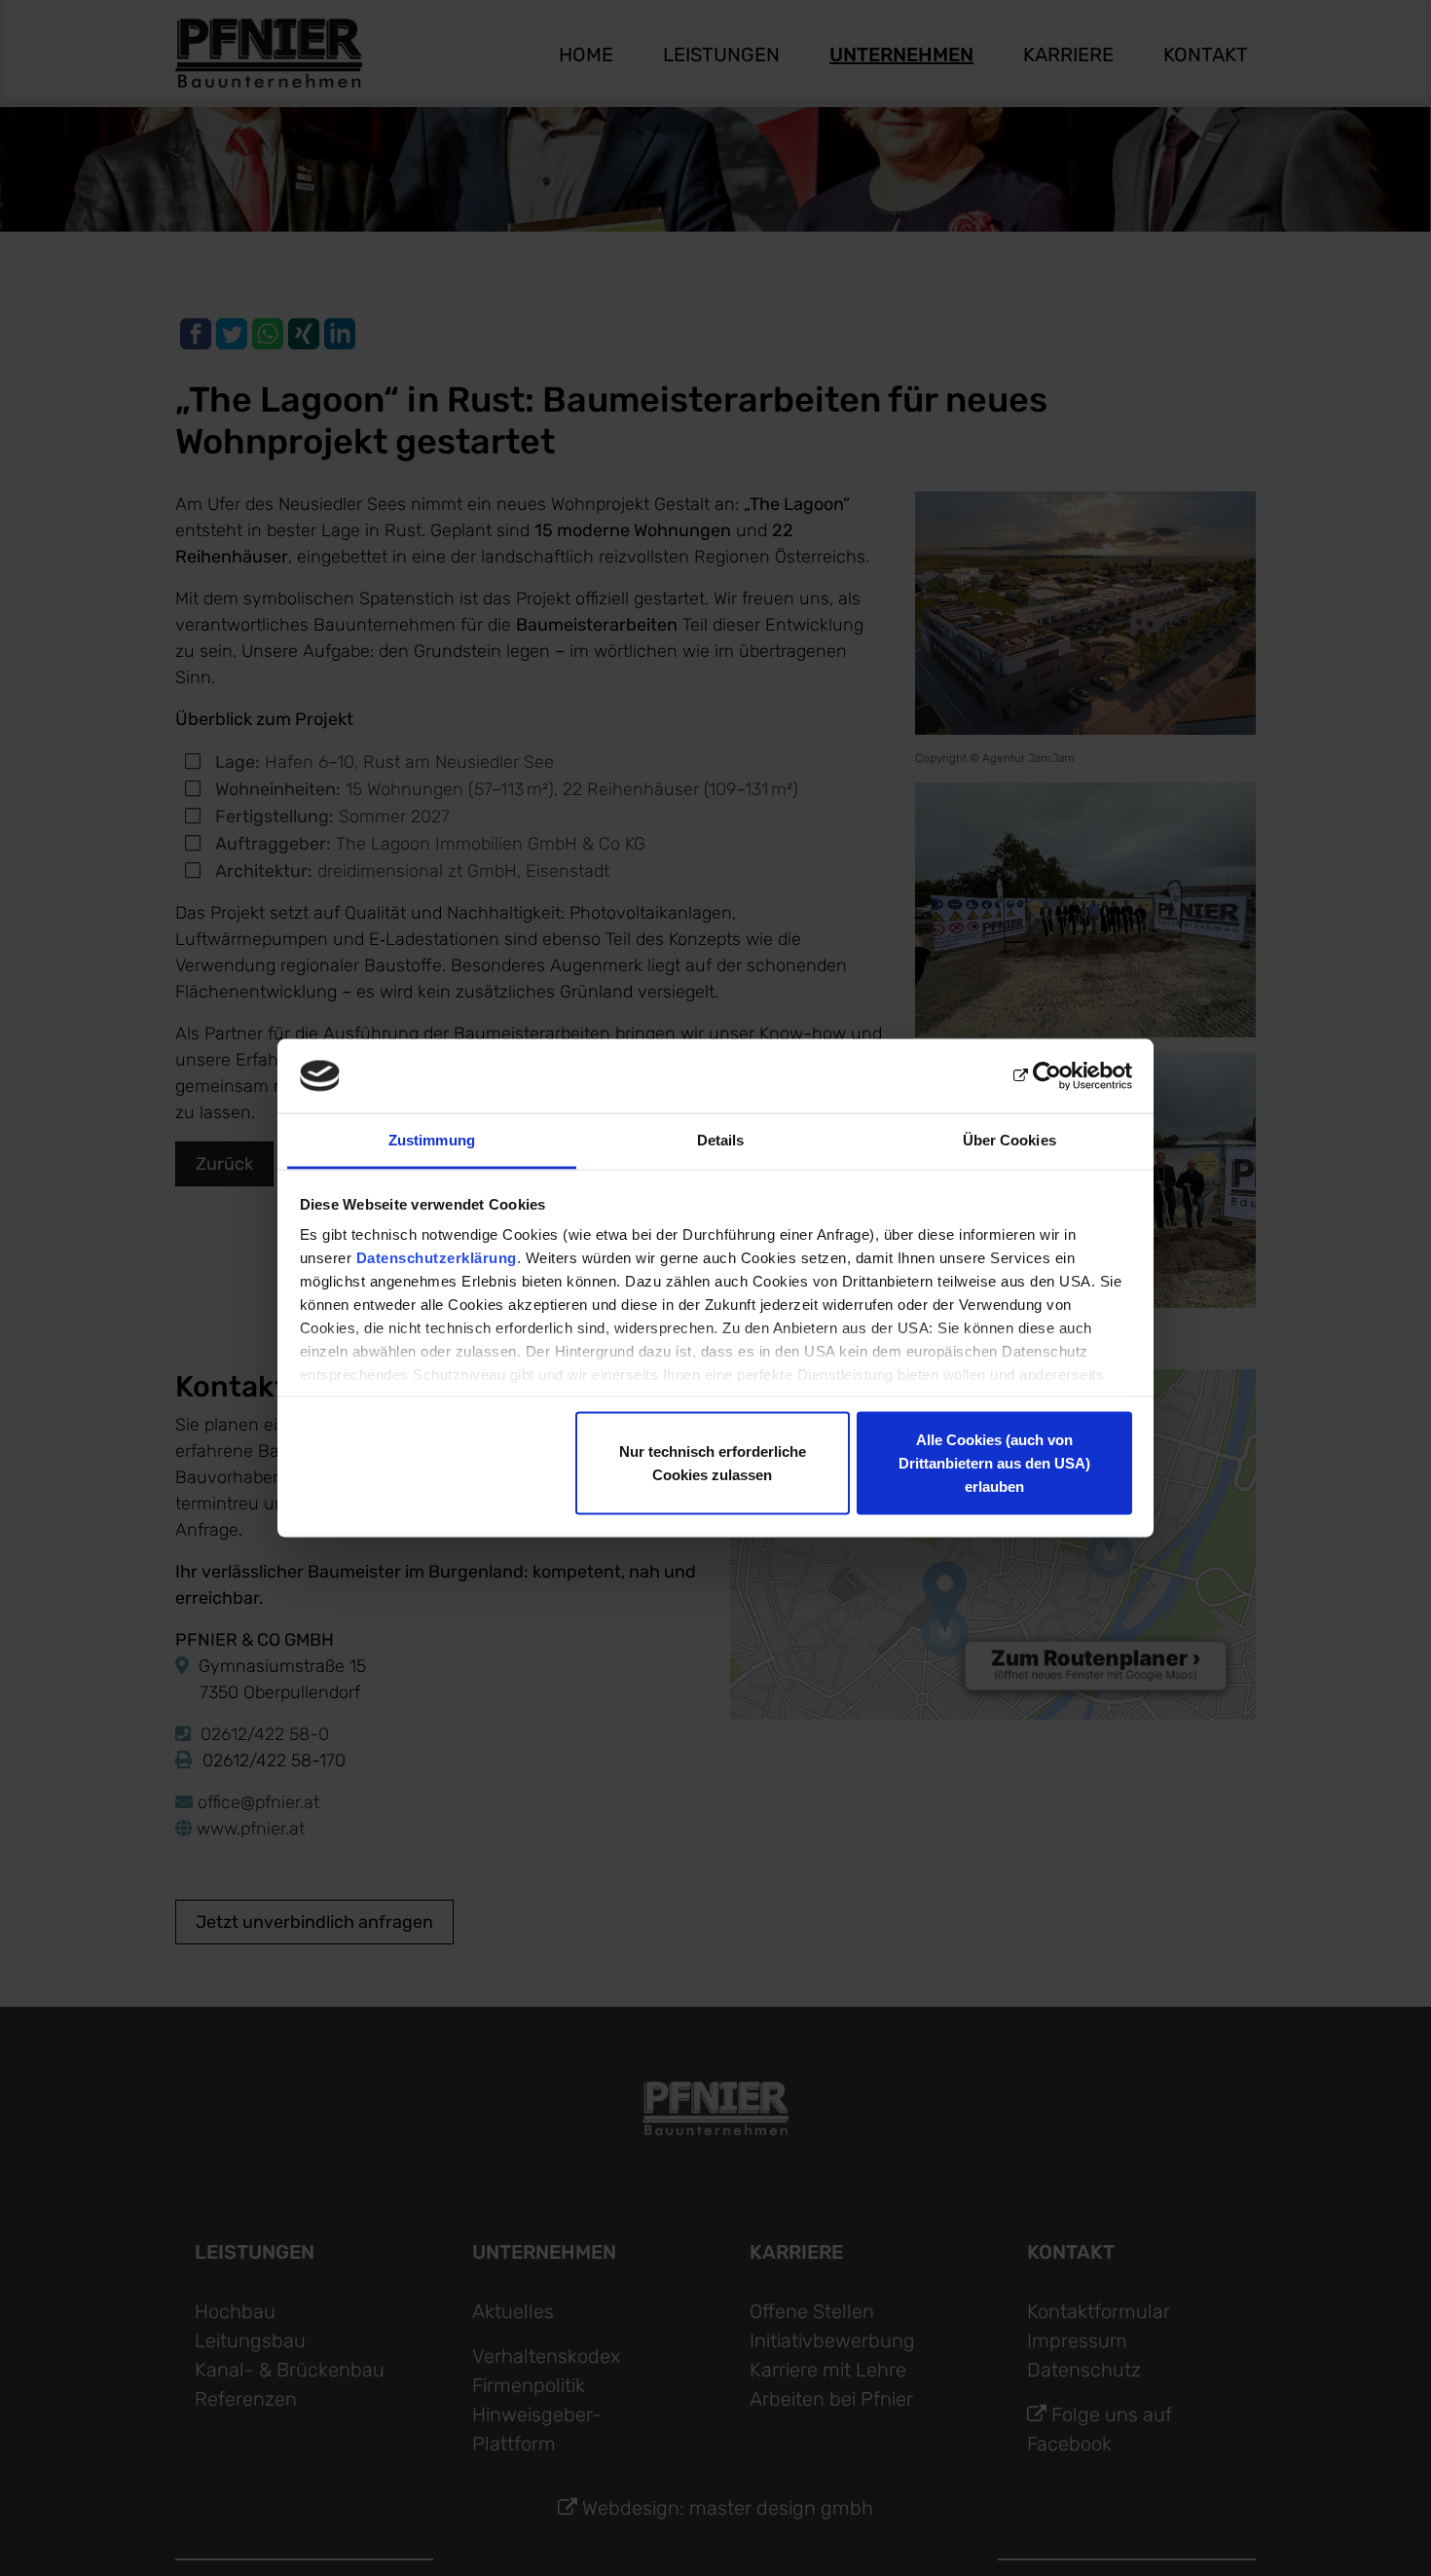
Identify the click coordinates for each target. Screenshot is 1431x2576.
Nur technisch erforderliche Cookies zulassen (713, 1462)
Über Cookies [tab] (1009, 1140)
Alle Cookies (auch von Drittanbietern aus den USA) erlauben (994, 1462)
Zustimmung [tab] (432, 1140)
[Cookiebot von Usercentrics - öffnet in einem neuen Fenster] (1047, 1076)
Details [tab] (721, 1140)
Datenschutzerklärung (437, 1258)
